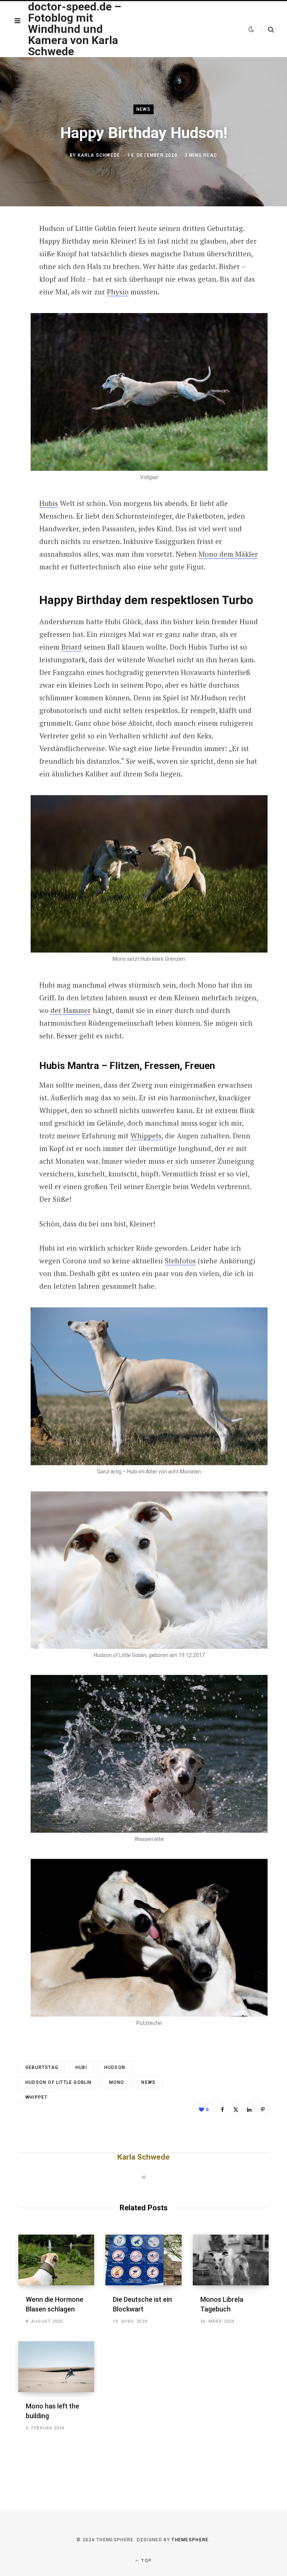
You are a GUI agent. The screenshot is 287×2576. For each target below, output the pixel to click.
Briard (72, 647)
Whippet (36, 2097)
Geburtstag (42, 2067)
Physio (118, 292)
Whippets (146, 1136)
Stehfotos (180, 1261)
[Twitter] (13, 270)
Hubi (81, 2067)
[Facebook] (13, 250)
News (143, 109)
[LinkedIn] (249, 2109)
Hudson (115, 2067)
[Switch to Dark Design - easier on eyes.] (251, 29)
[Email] (13, 309)
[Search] (268, 29)
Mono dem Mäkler (228, 554)
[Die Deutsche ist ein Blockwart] (143, 2260)
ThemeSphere (190, 2540)
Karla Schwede (99, 155)
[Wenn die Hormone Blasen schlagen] (56, 2260)
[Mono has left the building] (56, 2367)
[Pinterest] (13, 290)
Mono (117, 2082)
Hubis (49, 503)
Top (146, 2561)
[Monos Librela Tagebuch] (231, 2260)
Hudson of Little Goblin (59, 2082)
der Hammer (71, 1010)
